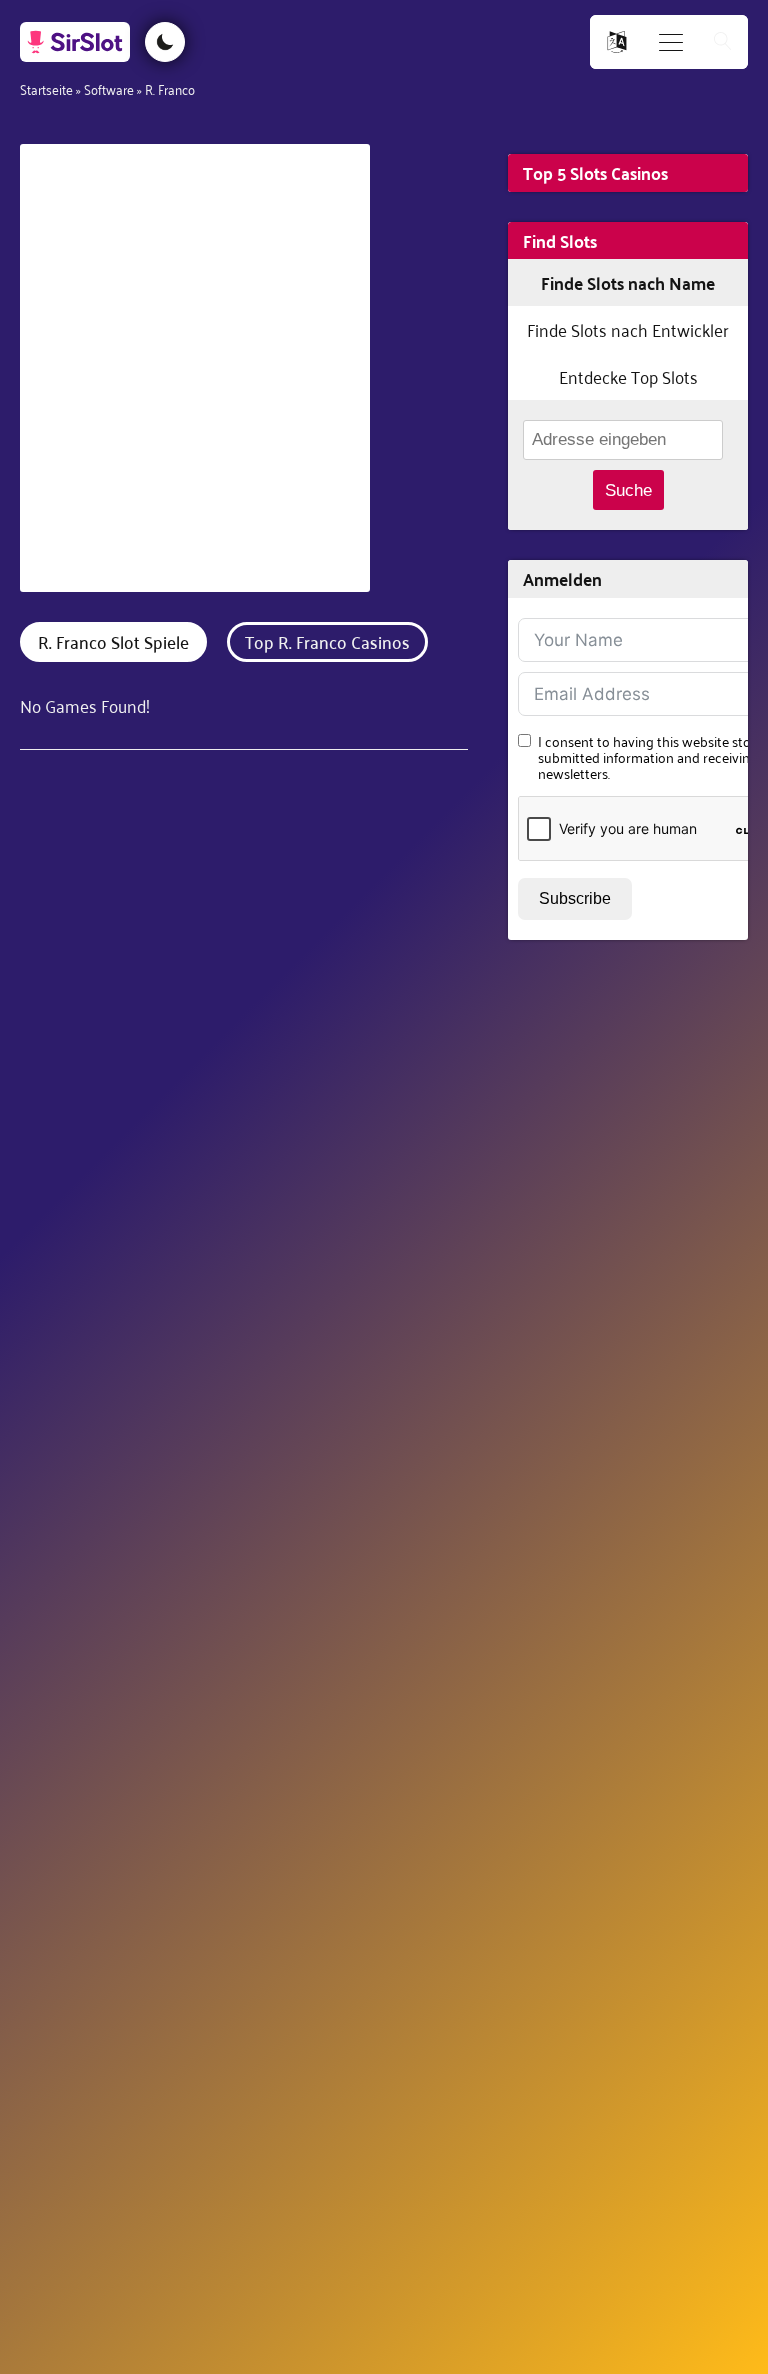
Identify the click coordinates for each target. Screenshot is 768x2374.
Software (109, 88)
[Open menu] (671, 42)
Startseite (46, 88)
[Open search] (723, 42)
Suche (628, 490)
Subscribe (575, 898)
